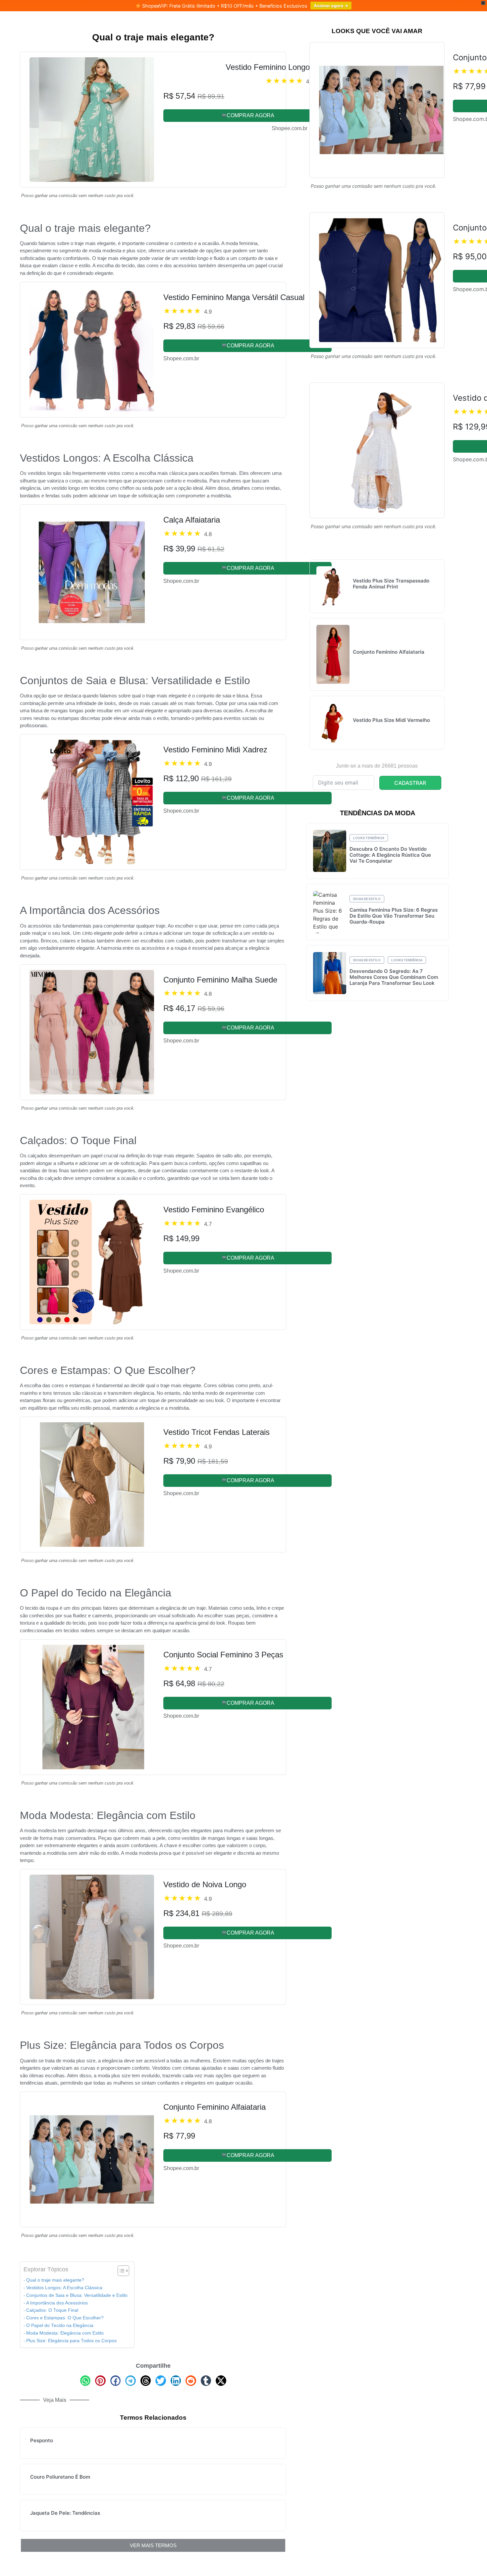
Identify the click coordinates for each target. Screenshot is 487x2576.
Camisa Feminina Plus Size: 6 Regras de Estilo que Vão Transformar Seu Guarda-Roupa (394, 916)
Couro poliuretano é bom (60, 2477)
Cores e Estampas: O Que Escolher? (65, 2318)
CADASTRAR (410, 783)
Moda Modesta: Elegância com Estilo (65, 2333)
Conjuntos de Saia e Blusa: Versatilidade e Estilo (77, 2295)
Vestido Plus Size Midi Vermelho (391, 720)
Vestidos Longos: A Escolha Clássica (64, 2288)
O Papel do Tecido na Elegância (60, 2325)
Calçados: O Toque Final (52, 2310)
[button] (85, 2381)
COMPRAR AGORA (250, 115)
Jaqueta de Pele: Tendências (65, 2513)
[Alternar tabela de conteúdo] (120, 2271)
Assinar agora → (331, 6)
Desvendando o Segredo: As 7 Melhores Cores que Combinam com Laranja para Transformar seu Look (394, 977)
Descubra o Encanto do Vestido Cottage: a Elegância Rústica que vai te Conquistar (390, 855)
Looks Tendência (369, 838)
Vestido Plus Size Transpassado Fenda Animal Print (391, 584)
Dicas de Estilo (367, 899)
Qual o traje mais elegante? (55, 2280)
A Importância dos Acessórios (57, 2303)
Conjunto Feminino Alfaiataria (389, 652)
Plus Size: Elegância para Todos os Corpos (71, 2341)
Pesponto (42, 2440)
